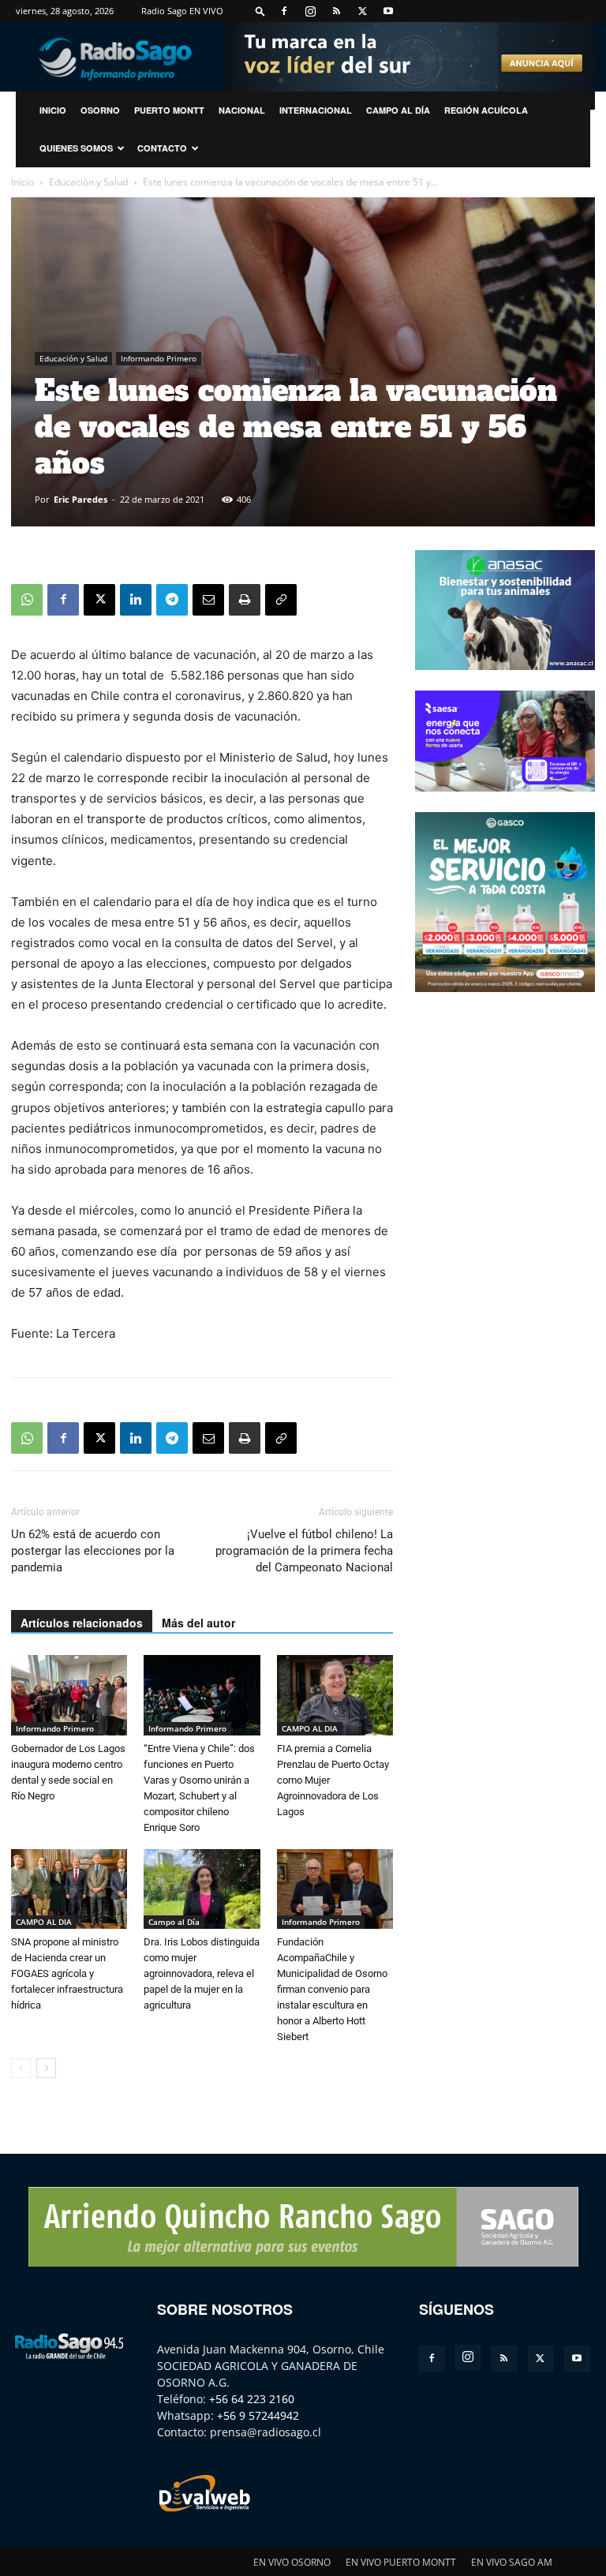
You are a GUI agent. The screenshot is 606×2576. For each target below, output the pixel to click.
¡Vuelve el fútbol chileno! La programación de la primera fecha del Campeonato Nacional (304, 1551)
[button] (260, 11)
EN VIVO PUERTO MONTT (401, 2562)
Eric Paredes (80, 499)
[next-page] (46, 2068)
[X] (362, 11)
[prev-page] (21, 2068)
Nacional (242, 110)
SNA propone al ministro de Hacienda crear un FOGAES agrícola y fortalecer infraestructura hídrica (67, 1973)
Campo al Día (398, 110)
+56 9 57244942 (258, 2415)
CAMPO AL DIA (310, 1728)
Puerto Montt (169, 110)
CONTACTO (162, 148)
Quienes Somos (76, 148)
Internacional (316, 110)
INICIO (53, 110)
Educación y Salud (88, 182)
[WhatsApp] (27, 600)
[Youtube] (388, 11)
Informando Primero (159, 358)
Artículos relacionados (82, 1623)
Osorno (100, 110)
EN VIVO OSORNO (292, 2562)
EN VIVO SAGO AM (512, 2562)
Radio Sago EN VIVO (182, 11)
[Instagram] (310, 11)
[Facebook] (284, 11)
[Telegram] (172, 600)
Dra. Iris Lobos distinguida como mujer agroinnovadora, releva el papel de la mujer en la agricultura (202, 1973)
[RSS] (336, 11)
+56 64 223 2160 (252, 2399)
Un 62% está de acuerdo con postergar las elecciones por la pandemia (93, 1551)
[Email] (208, 600)
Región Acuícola (486, 110)
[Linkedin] (136, 600)
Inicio (22, 182)
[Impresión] (245, 600)
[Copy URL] (281, 600)
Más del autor (198, 1623)
